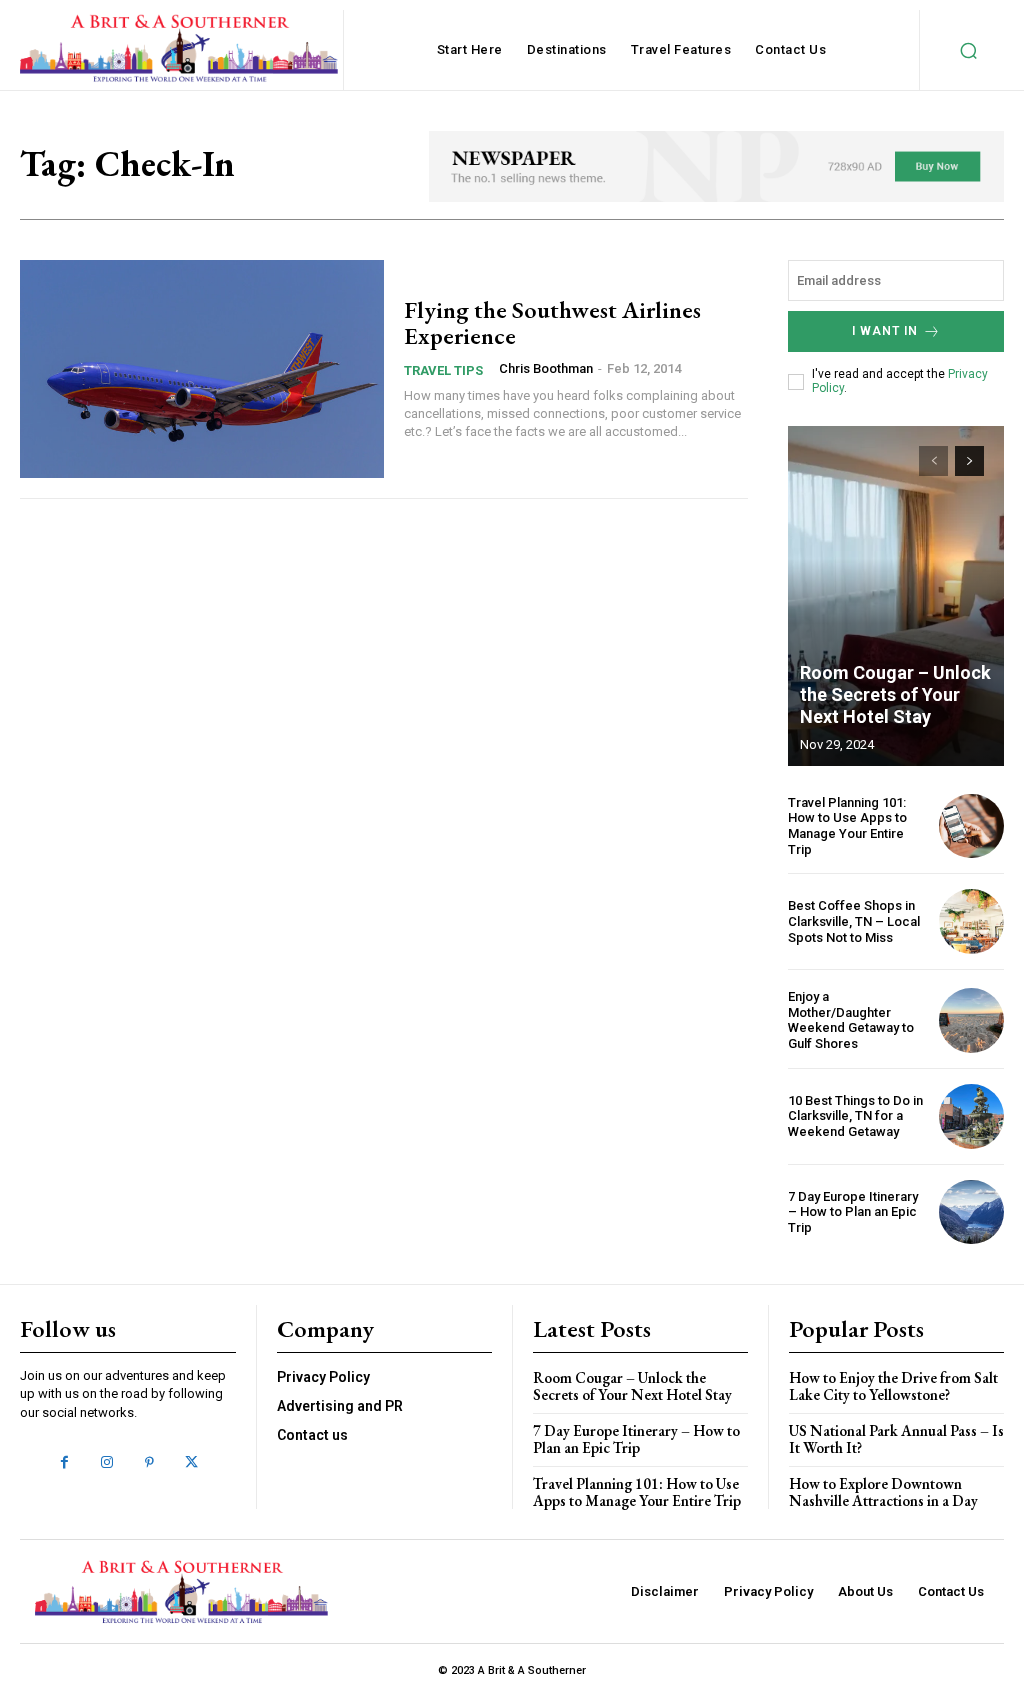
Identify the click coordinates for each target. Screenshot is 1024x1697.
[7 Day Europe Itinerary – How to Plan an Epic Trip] (971, 1212)
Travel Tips (443, 370)
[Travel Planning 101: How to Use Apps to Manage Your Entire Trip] (971, 826)
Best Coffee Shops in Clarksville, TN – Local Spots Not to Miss (854, 921)
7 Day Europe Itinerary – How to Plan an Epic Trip (853, 1212)
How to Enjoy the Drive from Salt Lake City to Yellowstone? (893, 1386)
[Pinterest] (149, 1463)
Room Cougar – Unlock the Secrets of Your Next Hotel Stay (895, 694)
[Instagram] (107, 1463)
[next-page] (969, 461)
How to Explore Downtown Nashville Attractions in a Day (883, 1492)
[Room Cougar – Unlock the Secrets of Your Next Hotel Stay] (896, 596)
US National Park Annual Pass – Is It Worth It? (896, 1439)
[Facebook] (64, 1463)
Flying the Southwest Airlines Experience (552, 322)
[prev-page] (933, 461)
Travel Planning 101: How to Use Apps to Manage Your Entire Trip (847, 826)
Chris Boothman (546, 368)
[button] (968, 50)
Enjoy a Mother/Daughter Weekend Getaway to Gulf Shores (851, 1020)
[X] (191, 1463)
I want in (885, 331)
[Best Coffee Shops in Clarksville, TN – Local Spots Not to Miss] (971, 921)
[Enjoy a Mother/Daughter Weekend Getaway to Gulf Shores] (971, 1020)
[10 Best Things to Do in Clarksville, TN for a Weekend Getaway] (971, 1116)
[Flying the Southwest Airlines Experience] (202, 369)
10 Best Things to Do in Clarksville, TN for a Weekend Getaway (855, 1116)
